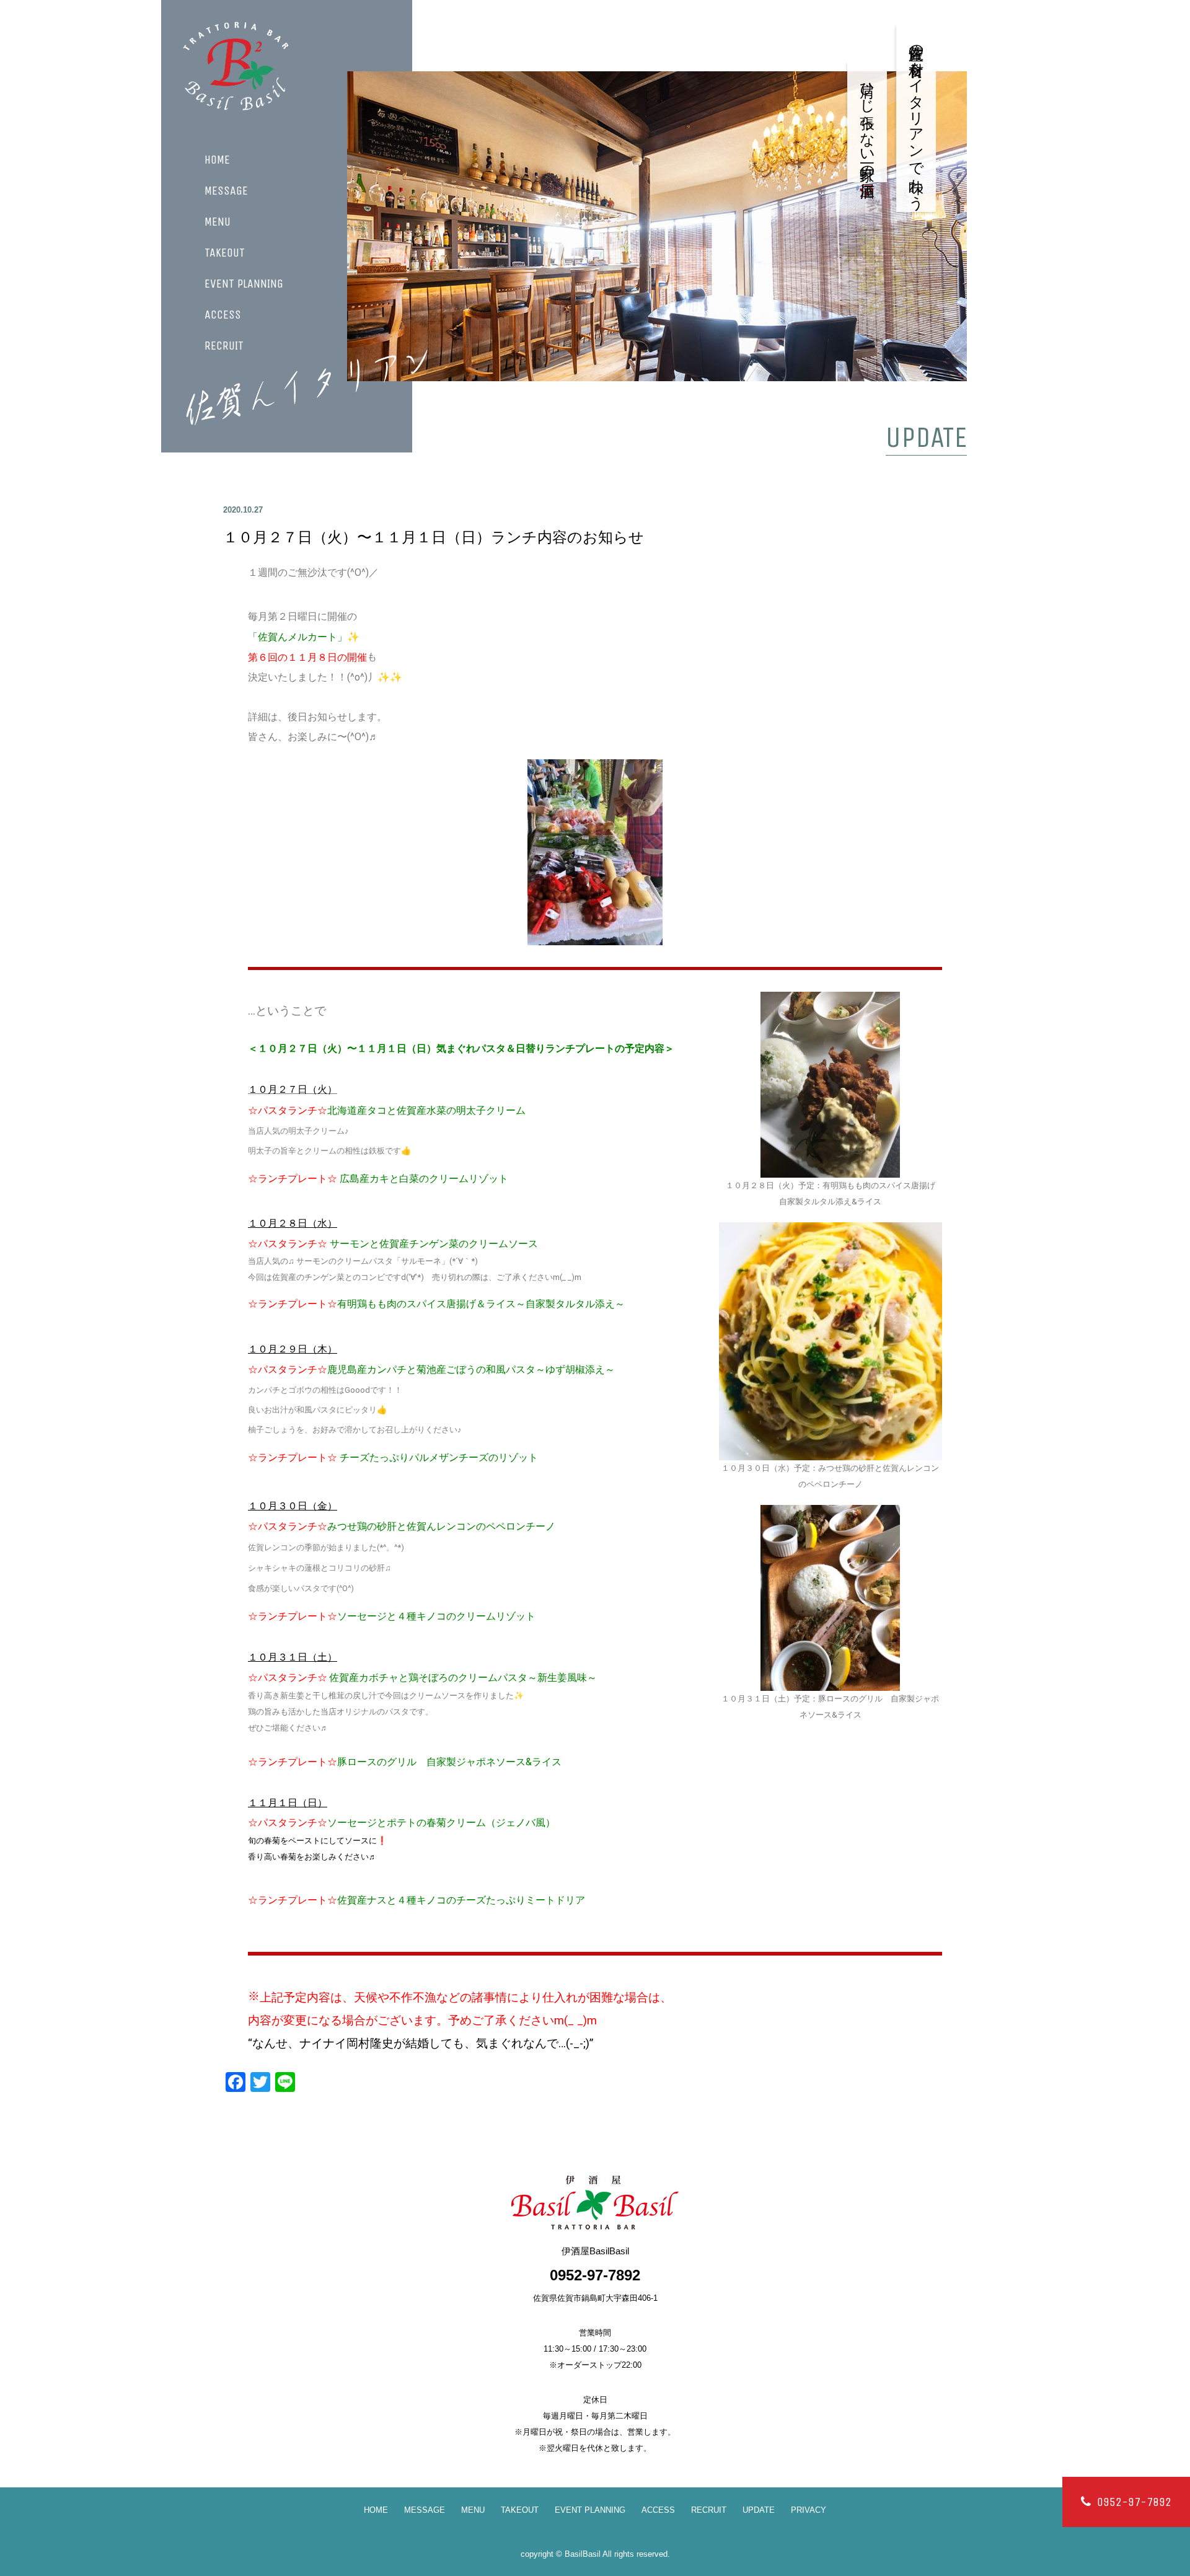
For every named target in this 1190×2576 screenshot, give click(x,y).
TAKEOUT (225, 253)
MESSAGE (226, 191)
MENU (218, 222)
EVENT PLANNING (244, 284)
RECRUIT (224, 346)
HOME (217, 160)
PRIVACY (809, 2510)
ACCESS (223, 315)
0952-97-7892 (1134, 2502)
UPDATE (759, 2510)
